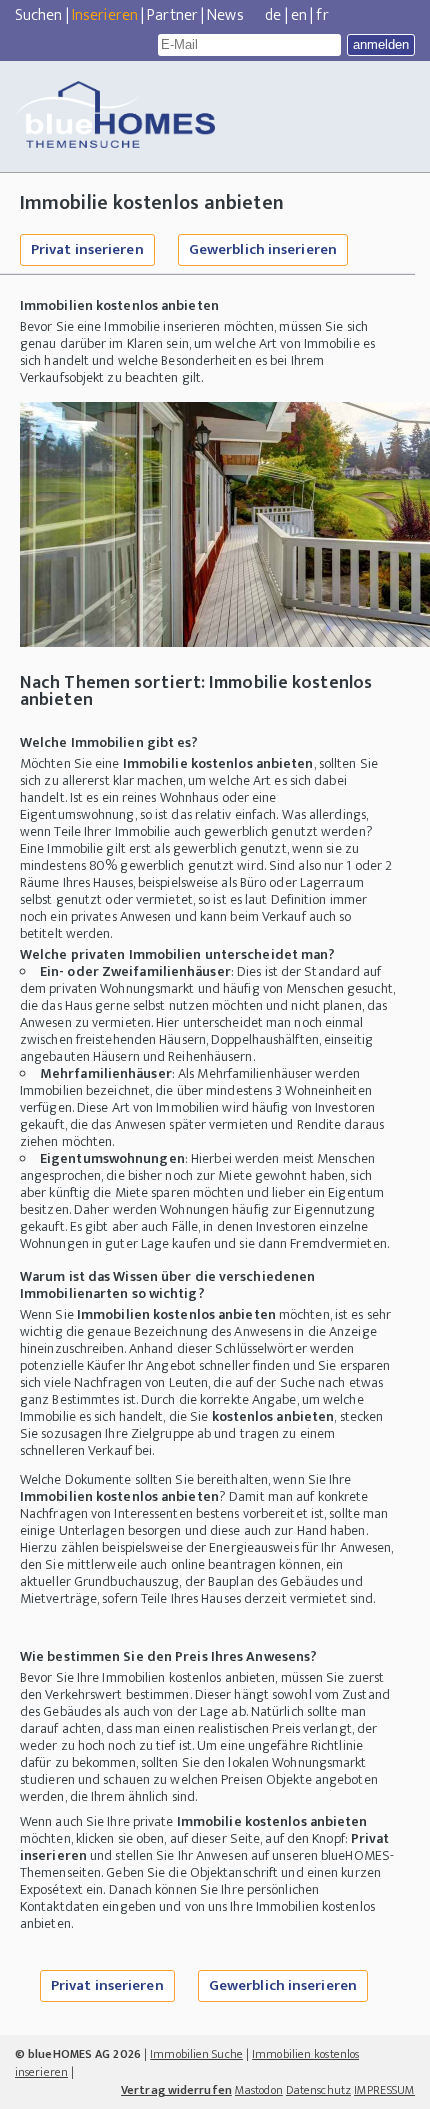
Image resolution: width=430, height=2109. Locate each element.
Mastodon (259, 2090)
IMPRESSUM (384, 2090)
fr (322, 15)
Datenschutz (318, 2090)
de (273, 15)
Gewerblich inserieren (263, 249)
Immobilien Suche (196, 2054)
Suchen (39, 15)
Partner (172, 15)
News (225, 15)
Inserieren (105, 15)
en (299, 15)
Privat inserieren (87, 249)
